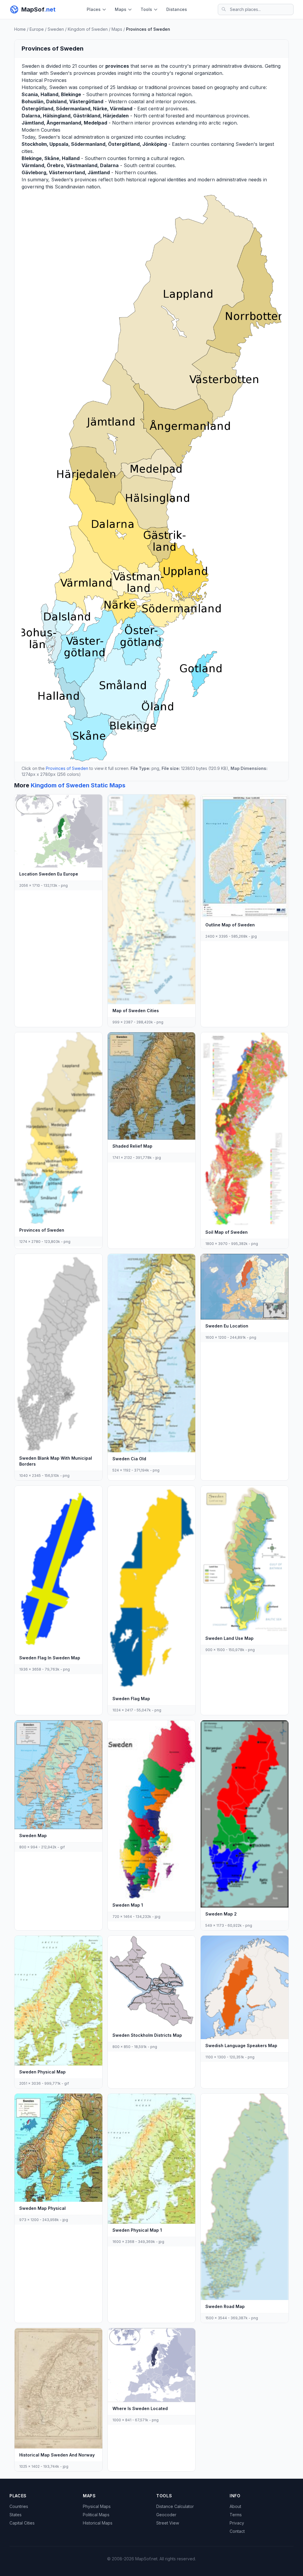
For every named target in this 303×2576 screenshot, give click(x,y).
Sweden (56, 29)
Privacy (237, 2523)
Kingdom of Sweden (88, 29)
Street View (168, 2523)
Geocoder (166, 2515)
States (16, 2515)
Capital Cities (22, 2523)
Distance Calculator (175, 2506)
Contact (237, 2531)
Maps (121, 9)
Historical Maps (98, 2523)
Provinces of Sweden (67, 768)
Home (20, 29)
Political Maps (96, 2515)
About (235, 2506)
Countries (19, 2506)
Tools (146, 9)
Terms (236, 2515)
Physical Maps (97, 2506)
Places (94, 9)
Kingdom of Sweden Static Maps (78, 785)
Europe (37, 29)
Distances (177, 9)
